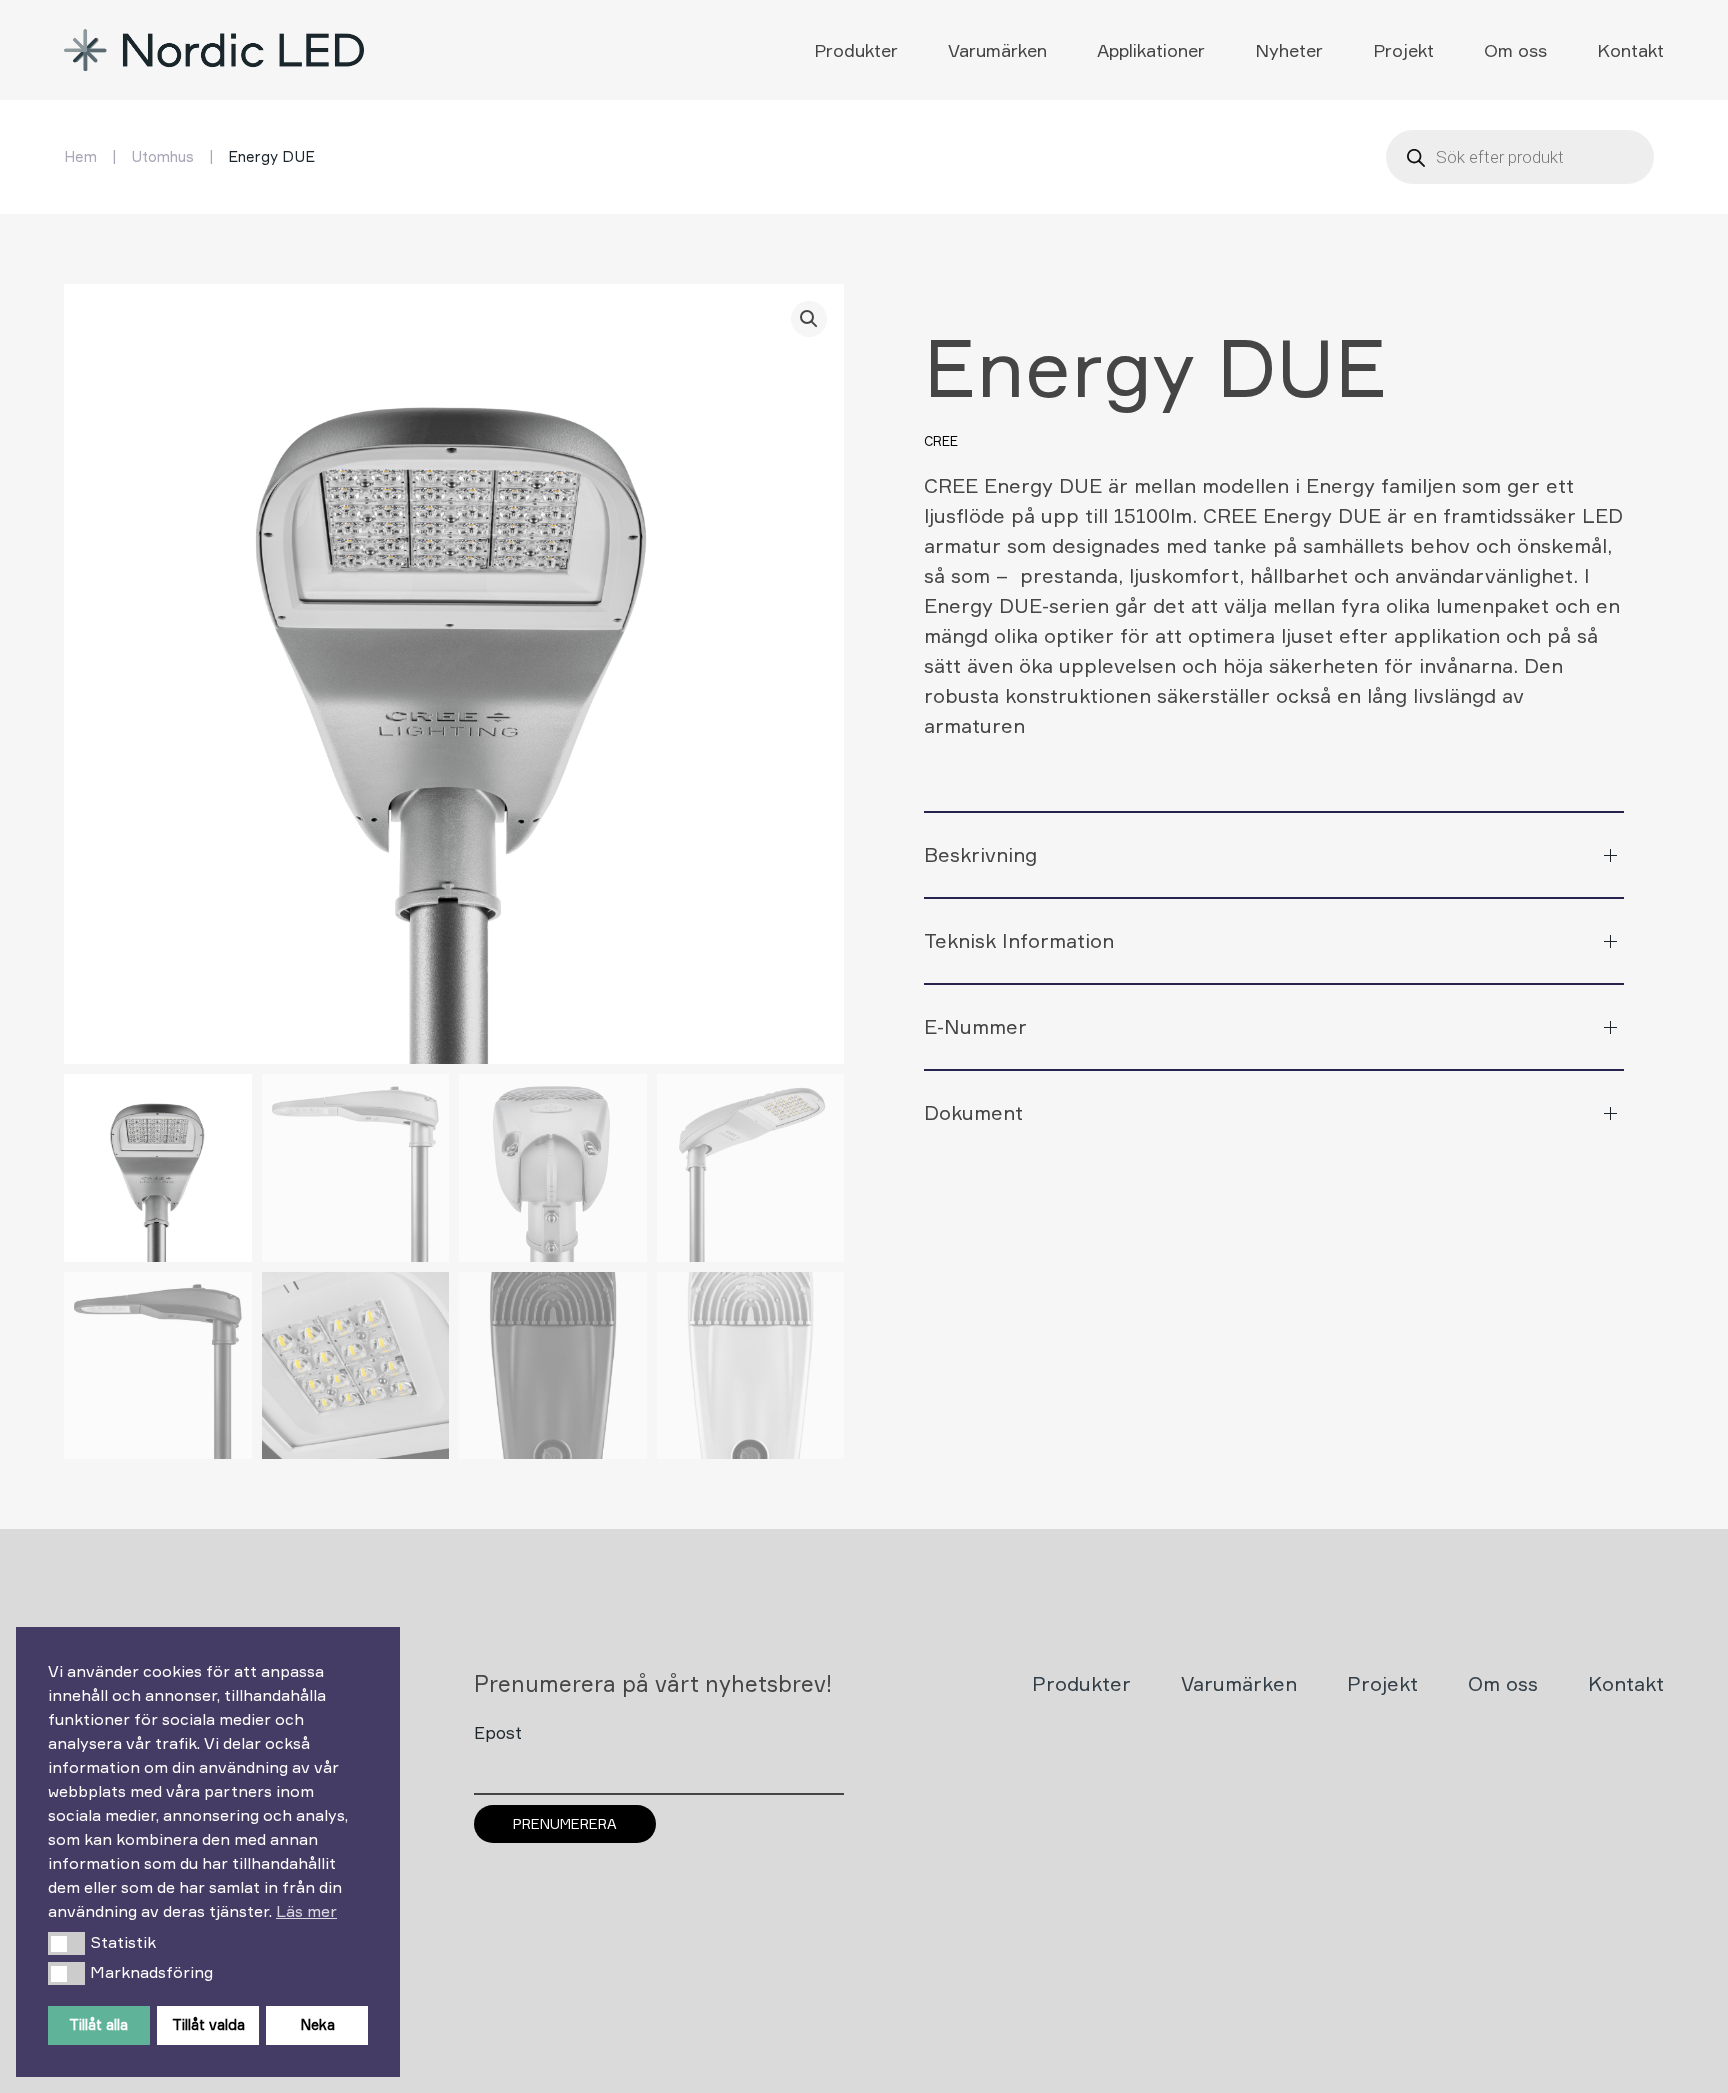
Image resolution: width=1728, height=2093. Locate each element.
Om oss (1515, 50)
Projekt (1403, 50)
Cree (941, 441)
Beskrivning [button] (980, 854)
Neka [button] (317, 2024)
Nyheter (1289, 50)
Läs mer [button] (306, 1911)
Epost (498, 1732)
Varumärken (997, 50)
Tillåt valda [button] (208, 2024)
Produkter (856, 50)
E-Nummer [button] (975, 1026)
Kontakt (1630, 50)
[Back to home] (216, 50)
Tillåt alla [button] (98, 2024)
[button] (66, 1943)
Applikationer (1151, 50)
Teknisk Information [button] (1019, 940)
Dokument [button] (973, 1112)
